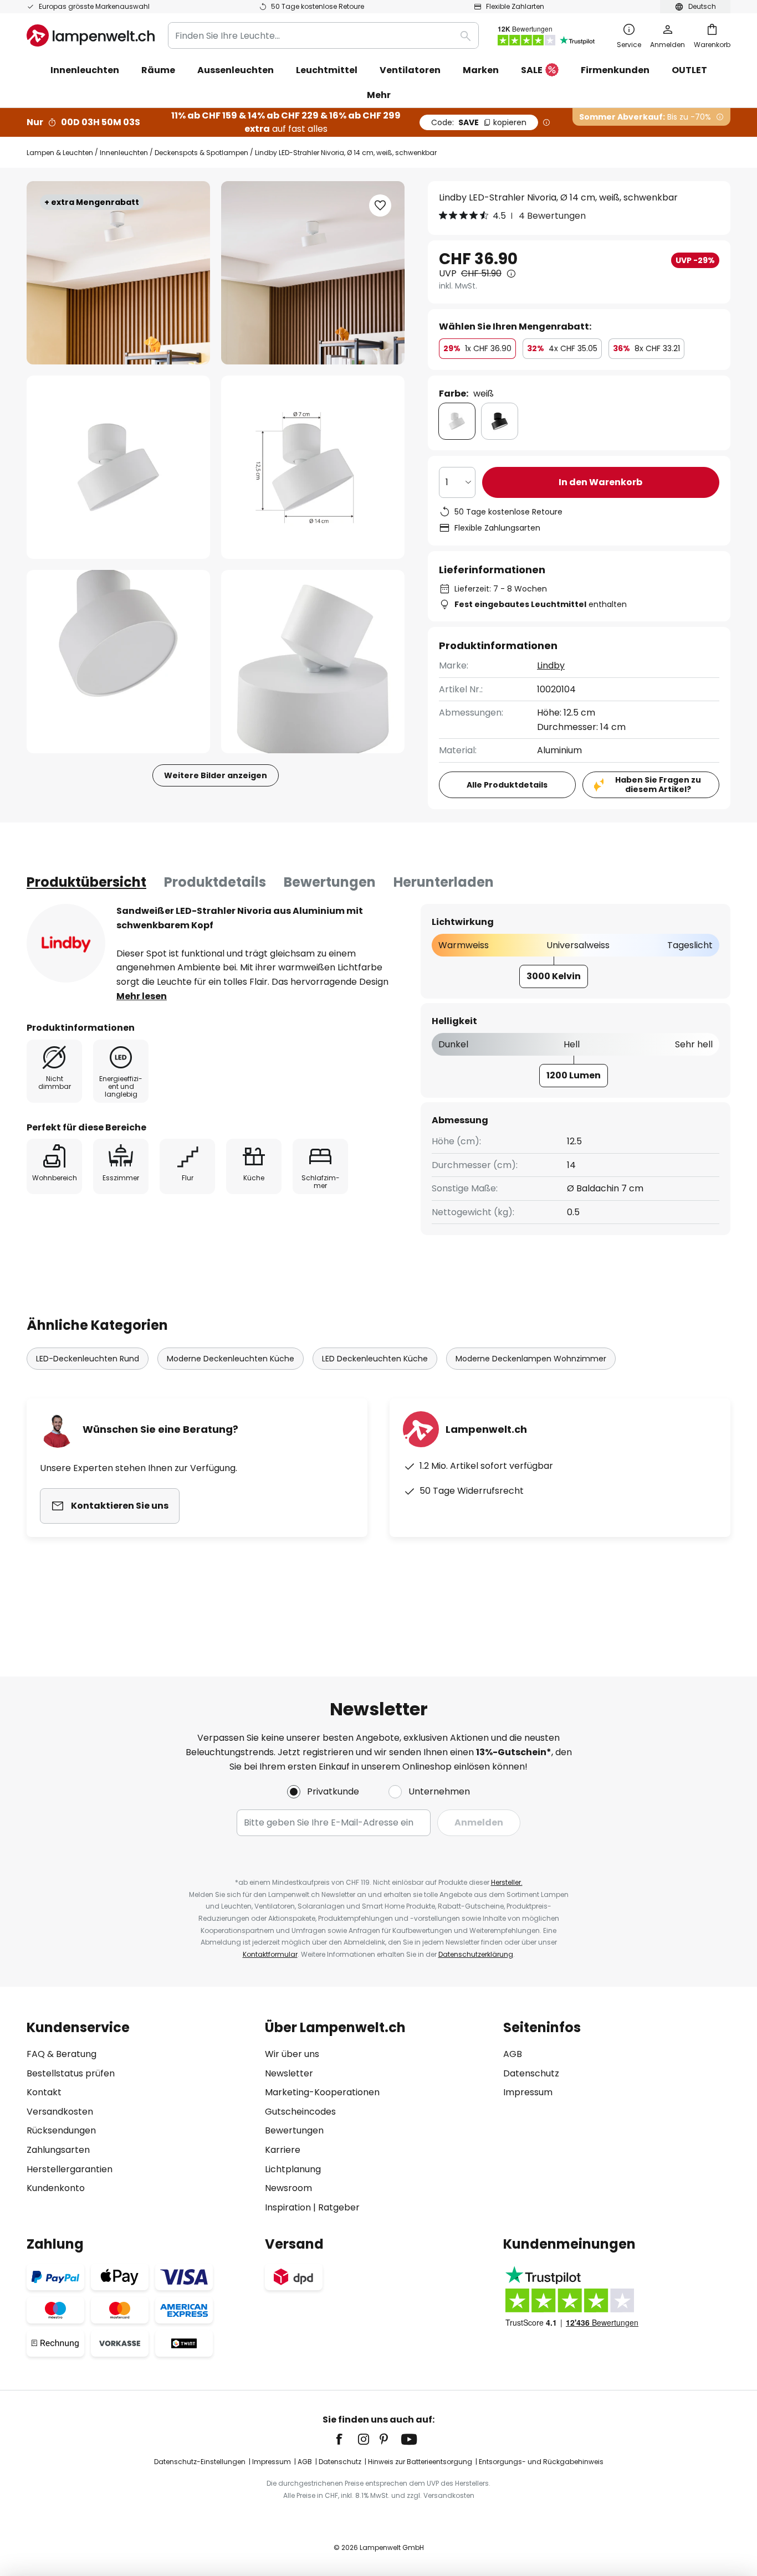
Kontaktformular (270, 1954)
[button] (118, 467)
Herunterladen (444, 882)
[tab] (86, 882)
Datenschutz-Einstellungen (200, 2462)
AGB (513, 2054)
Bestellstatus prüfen (71, 2073)
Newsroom (288, 2188)
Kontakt (44, 2092)
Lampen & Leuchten (60, 153)
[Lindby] (66, 943)
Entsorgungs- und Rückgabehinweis (541, 2462)
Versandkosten (60, 2112)
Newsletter (289, 2073)
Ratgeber (339, 2207)
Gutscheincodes (300, 2112)
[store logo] (91, 35)
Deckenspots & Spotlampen (201, 153)
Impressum (528, 2092)
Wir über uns (292, 2054)
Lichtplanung (293, 2169)
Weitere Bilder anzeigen (216, 775)
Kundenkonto (56, 2188)
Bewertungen (330, 882)
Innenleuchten (124, 153)
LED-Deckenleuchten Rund (88, 1359)
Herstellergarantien (70, 2169)
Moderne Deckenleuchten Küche (231, 1359)
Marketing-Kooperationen (322, 2092)
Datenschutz (531, 2073)
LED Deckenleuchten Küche (375, 1359)
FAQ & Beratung (62, 2054)
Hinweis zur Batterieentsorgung (420, 2462)
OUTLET (689, 70)
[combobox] (323, 35)
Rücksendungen (61, 2130)
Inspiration (288, 2207)
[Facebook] (346, 2439)
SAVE (479, 122)
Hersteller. (507, 1882)
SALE (532, 70)
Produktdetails (215, 882)
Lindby (551, 665)
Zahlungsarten (58, 2150)
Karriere (283, 2150)
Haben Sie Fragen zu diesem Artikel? (658, 785)
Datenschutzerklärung (476, 1954)
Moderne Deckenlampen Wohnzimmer (531, 1359)
